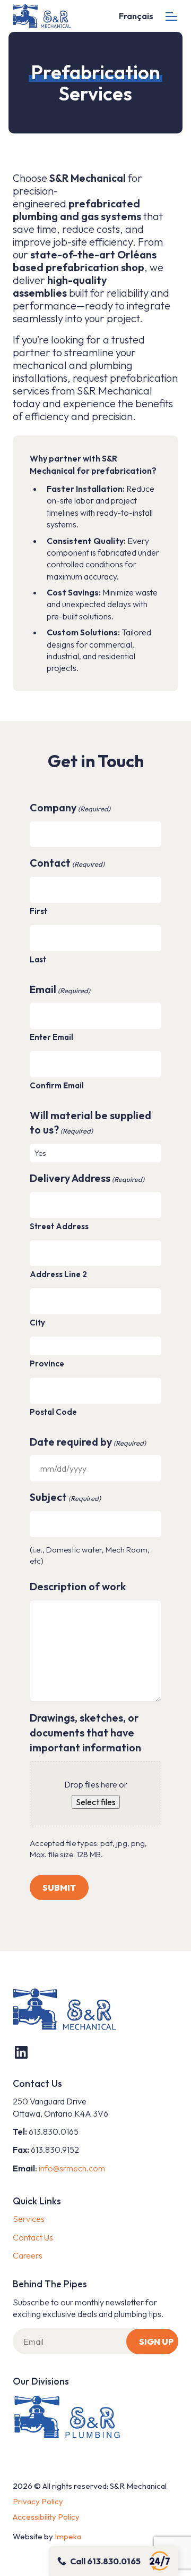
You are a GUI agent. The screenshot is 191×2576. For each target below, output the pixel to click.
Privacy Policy (38, 2501)
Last (38, 959)
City (37, 1323)
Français (136, 16)
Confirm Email (57, 1085)
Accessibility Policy (46, 2517)
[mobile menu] (171, 16)
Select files (96, 1802)
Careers (28, 2255)
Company (70, 807)
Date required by (88, 1442)
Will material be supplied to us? (90, 1123)
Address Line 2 (58, 1274)
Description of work (78, 1586)
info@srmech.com (72, 2168)
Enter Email (51, 1037)
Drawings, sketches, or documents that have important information (85, 1732)
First (38, 911)
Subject (65, 1497)
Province (47, 1363)
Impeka (68, 2536)
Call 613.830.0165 (105, 2561)
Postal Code (53, 1412)
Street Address (59, 1226)
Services (29, 2219)
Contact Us (33, 2237)
